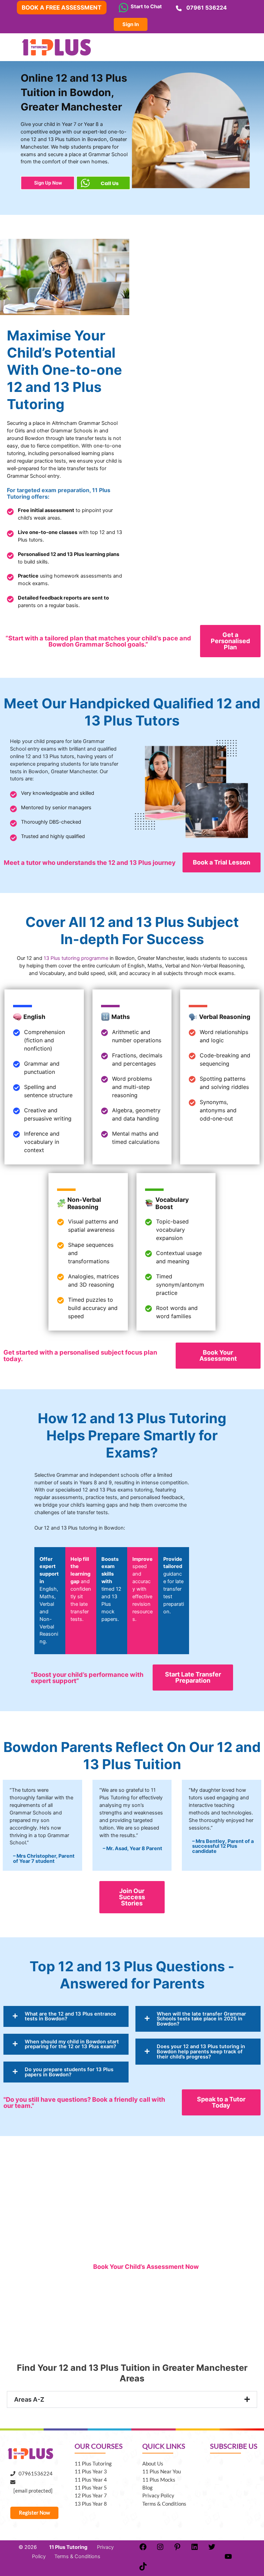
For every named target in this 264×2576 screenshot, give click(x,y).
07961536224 (34, 2474)
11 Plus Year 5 (91, 2488)
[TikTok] (143, 2569)
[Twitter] (212, 2549)
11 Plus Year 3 (91, 2471)
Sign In (131, 24)
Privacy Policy (158, 2496)
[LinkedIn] (195, 2549)
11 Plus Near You (162, 2471)
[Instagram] (160, 2549)
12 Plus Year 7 (91, 2496)
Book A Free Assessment (62, 8)
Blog (147, 2488)
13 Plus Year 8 (91, 2504)
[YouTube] (228, 2559)
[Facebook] (143, 2549)
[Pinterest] (177, 2549)
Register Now (34, 2513)
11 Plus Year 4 (91, 2480)
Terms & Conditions (164, 2504)
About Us (153, 2464)
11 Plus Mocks (159, 2480)
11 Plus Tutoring (93, 2464)
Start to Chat (145, 7)
